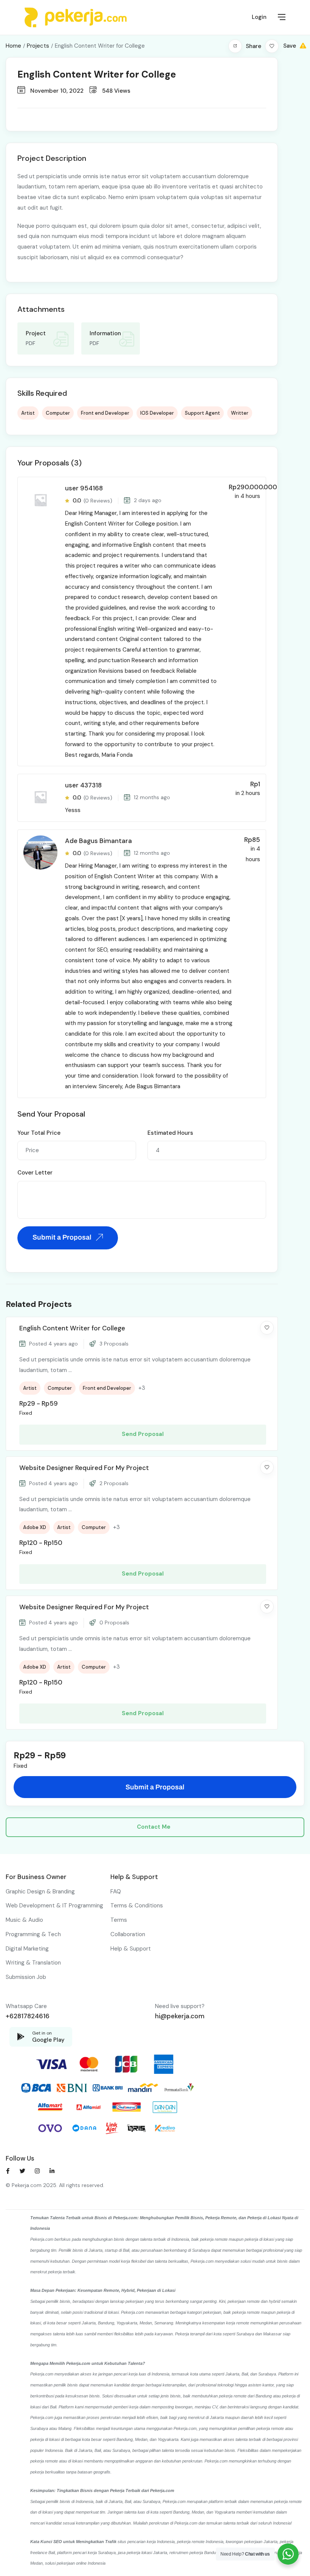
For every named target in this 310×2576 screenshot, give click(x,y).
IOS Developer (157, 413)
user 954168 (84, 488)
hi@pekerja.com (180, 2016)
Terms (119, 1920)
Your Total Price (39, 1133)
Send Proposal (143, 1434)
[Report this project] (303, 46)
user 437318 (83, 785)
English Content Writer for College (72, 1328)
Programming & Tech (33, 1934)
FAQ (116, 1892)
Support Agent (202, 413)
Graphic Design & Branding (40, 1892)
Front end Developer (105, 413)
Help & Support (131, 1949)
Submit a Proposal (63, 1237)
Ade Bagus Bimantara (98, 841)
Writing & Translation (33, 1963)
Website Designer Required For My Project (84, 1468)
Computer (58, 413)
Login (259, 17)
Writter (240, 413)
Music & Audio (24, 1920)
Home (13, 46)
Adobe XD (35, 1527)
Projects (38, 46)
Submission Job (26, 1977)
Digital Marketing (27, 1949)
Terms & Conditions (137, 1906)
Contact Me (154, 1827)
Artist (28, 413)
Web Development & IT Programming (54, 1906)
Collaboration (128, 1934)
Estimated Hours (170, 1133)
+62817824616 (28, 2016)
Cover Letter (35, 1173)
